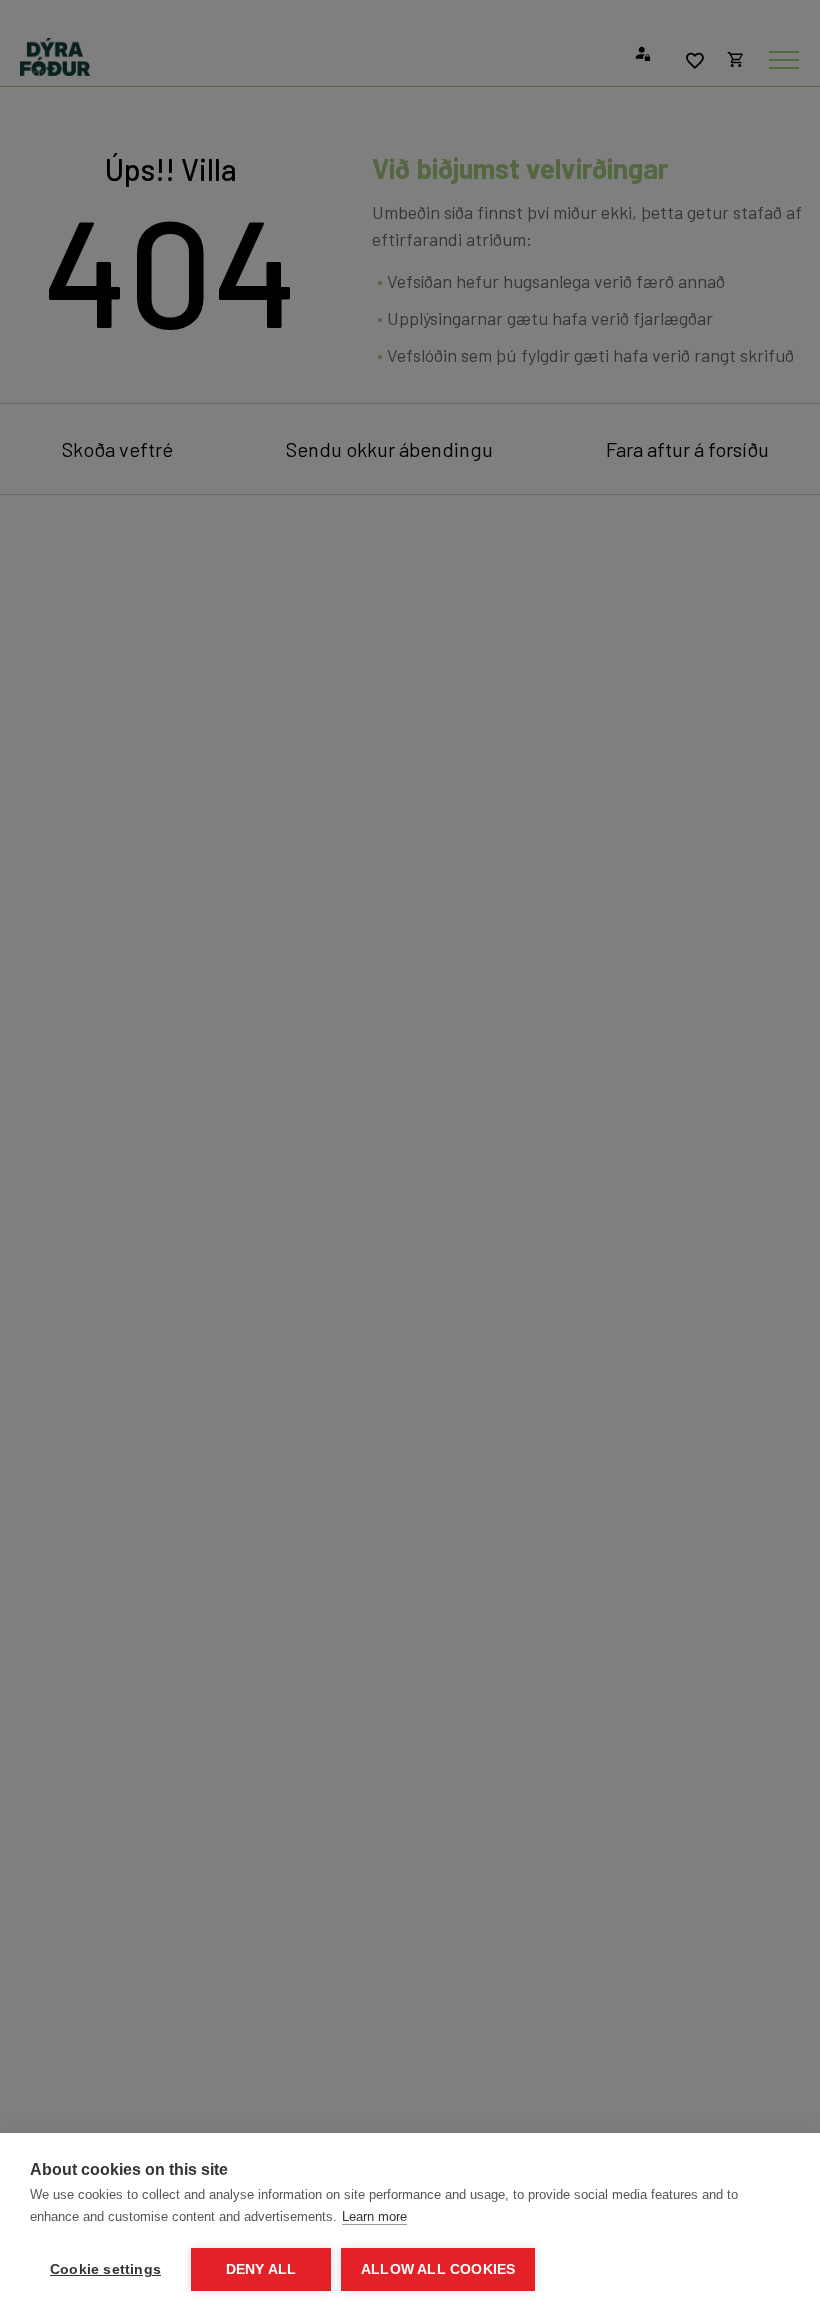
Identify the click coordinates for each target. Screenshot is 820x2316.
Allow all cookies (438, 2269)
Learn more (374, 2216)
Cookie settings (105, 2269)
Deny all (261, 2269)
